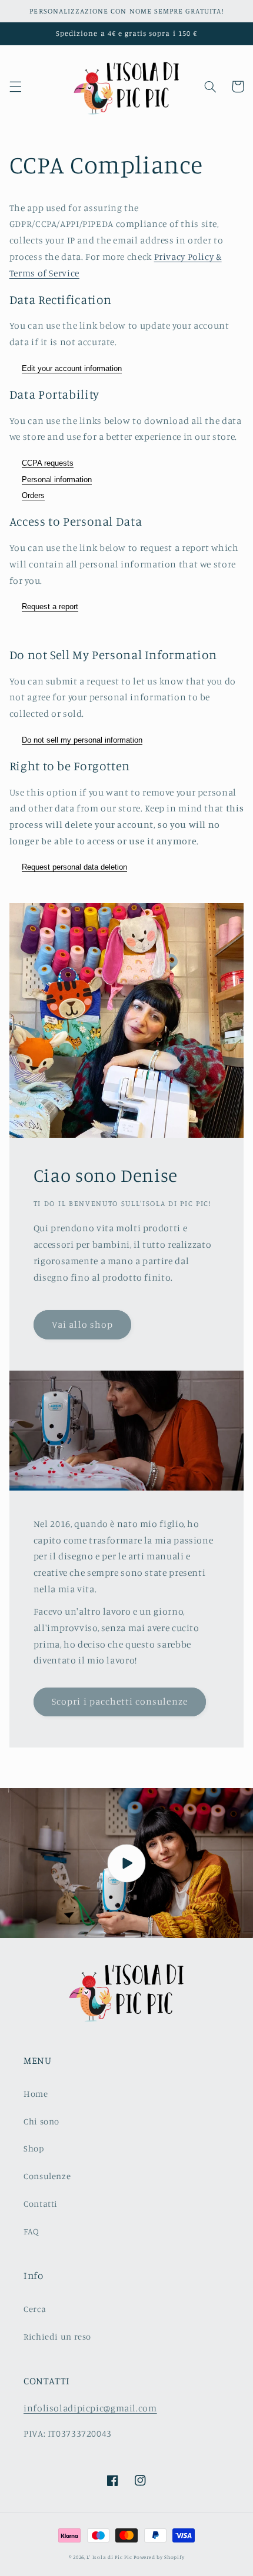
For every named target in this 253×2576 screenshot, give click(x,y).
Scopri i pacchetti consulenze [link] (119, 1701)
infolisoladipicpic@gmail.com (90, 2408)
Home (36, 2094)
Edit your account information (72, 368)
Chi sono (41, 2121)
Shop (34, 2148)
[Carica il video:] (126, 1863)
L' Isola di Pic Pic (109, 2557)
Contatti (41, 2204)
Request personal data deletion (74, 867)
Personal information (57, 480)
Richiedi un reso (57, 2336)
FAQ (31, 2231)
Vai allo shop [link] (82, 1324)
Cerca (35, 2309)
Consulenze (47, 2176)
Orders (33, 495)
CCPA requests (48, 463)
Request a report (50, 607)
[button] (15, 86)
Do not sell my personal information (82, 740)
